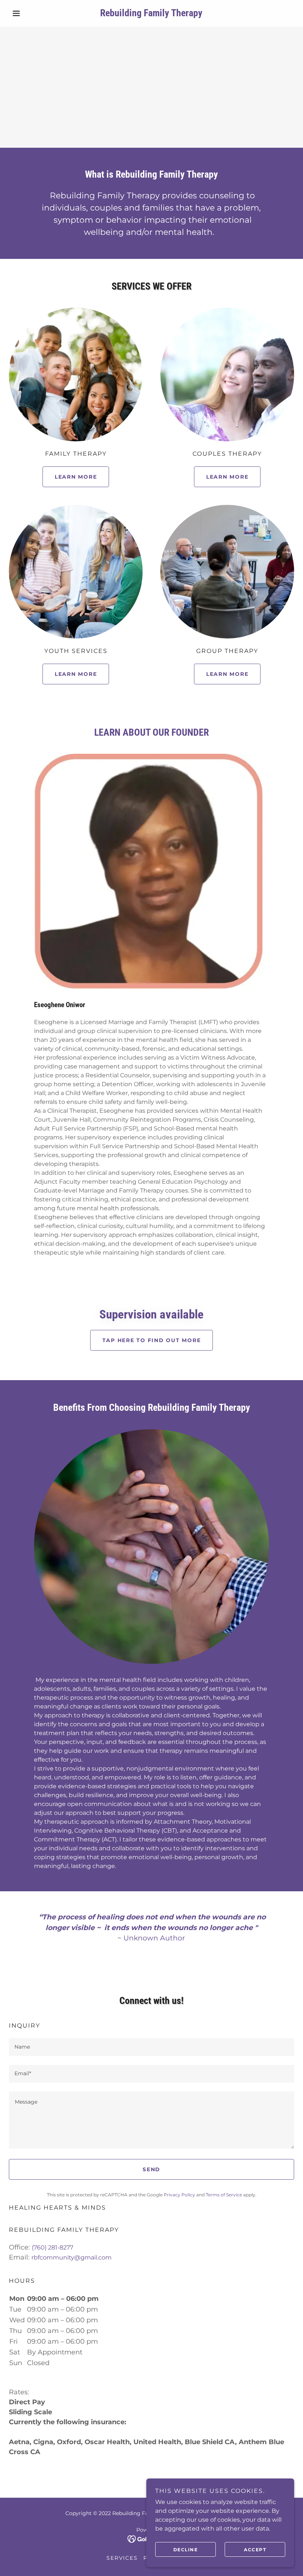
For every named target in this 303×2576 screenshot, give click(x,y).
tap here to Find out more (152, 1340)
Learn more (76, 477)
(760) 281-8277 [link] (52, 2247)
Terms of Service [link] (224, 2195)
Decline (186, 2550)
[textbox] (151, 2047)
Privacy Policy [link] (179, 2195)
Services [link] (122, 2558)
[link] (151, 14)
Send (151, 2169)
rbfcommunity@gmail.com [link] (72, 2257)
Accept (255, 2550)
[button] (30, 13)
